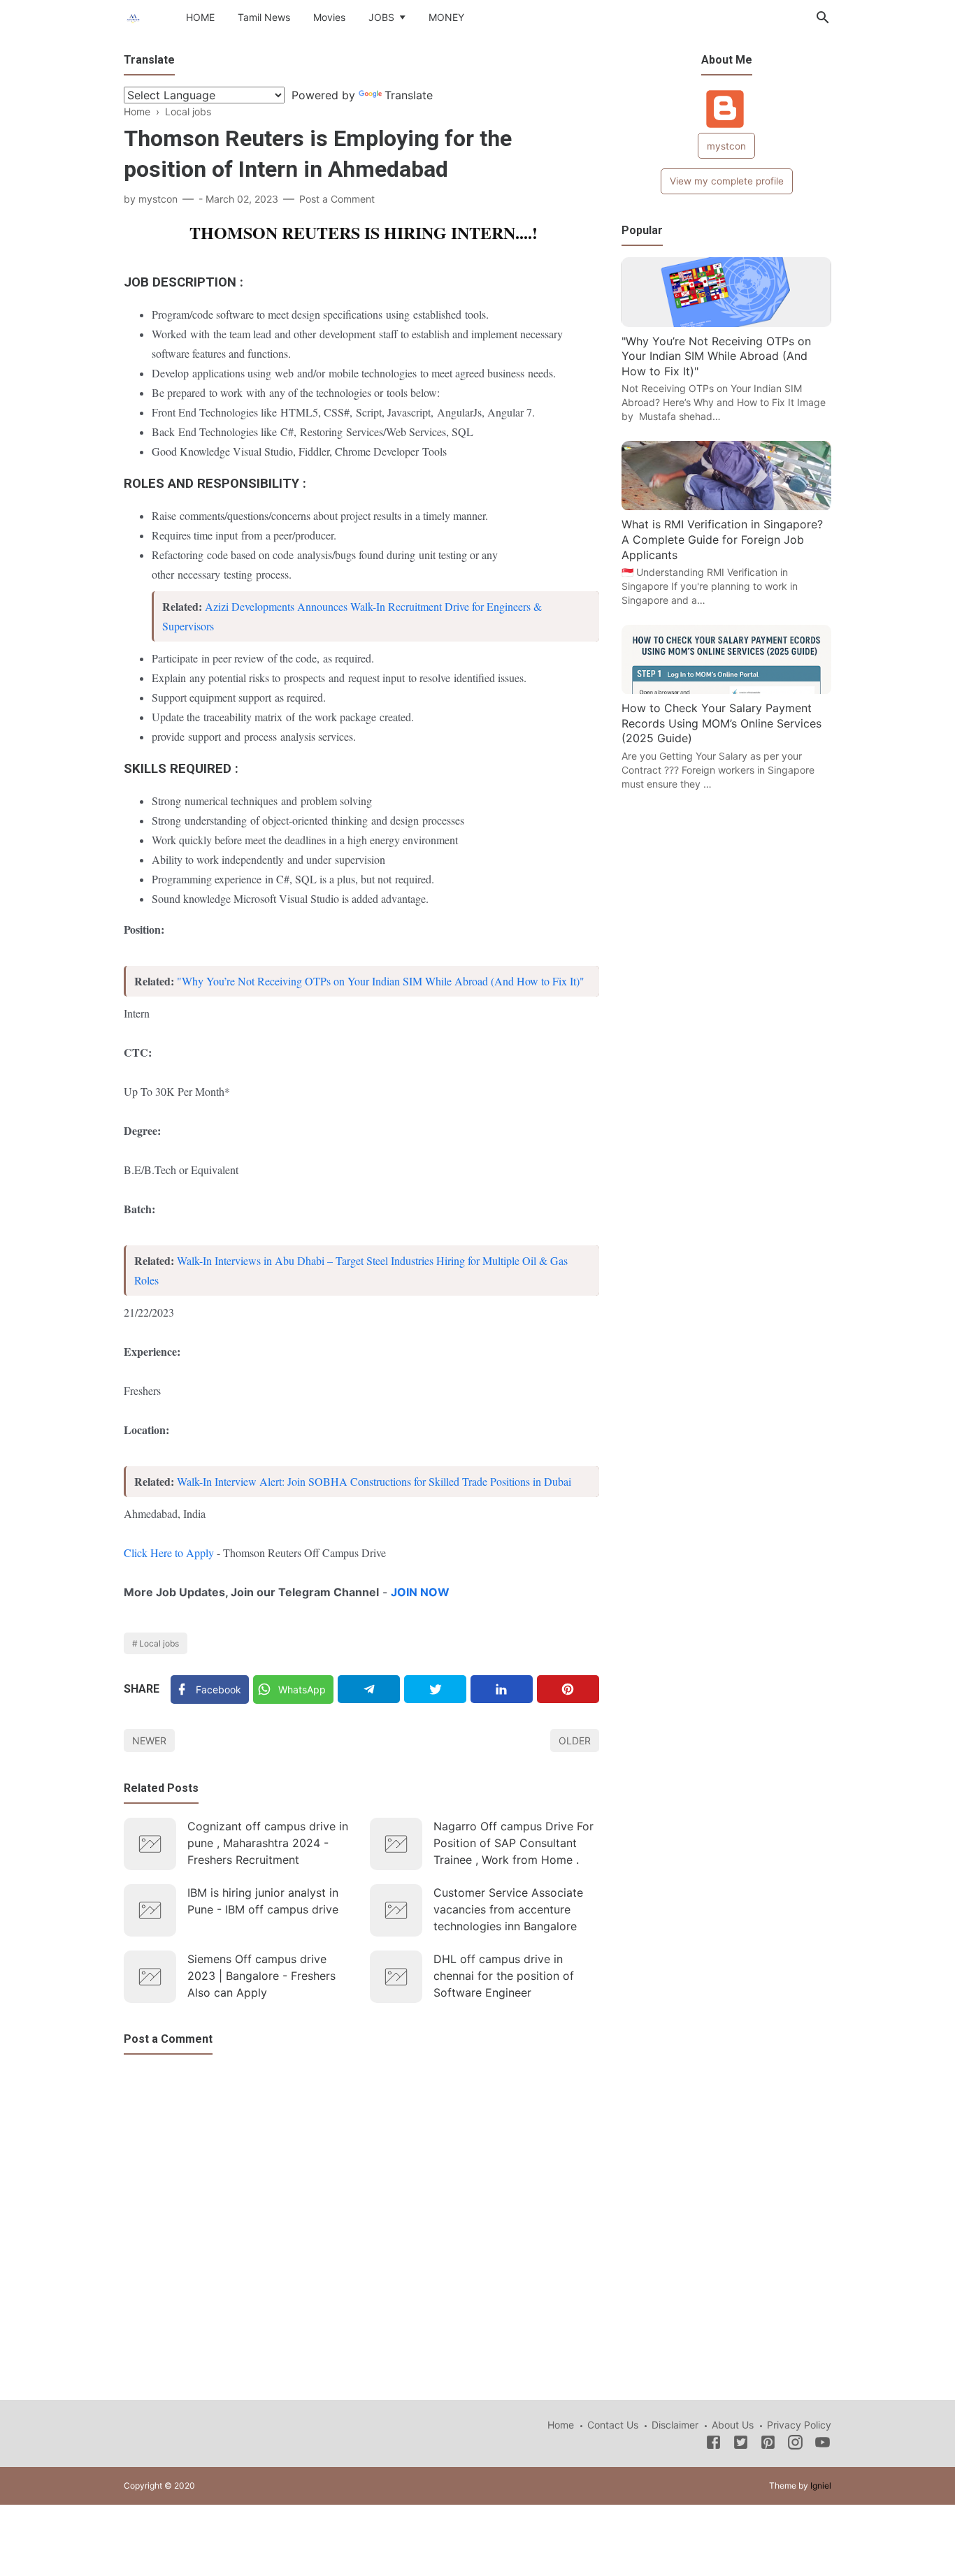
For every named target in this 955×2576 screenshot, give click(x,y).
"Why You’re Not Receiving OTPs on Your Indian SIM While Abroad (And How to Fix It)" (381, 981)
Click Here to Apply (170, 1553)
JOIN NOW (422, 1592)
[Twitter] (435, 1689)
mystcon (726, 146)
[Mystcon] (133, 16)
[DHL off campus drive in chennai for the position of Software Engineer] (396, 1977)
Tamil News (264, 17)
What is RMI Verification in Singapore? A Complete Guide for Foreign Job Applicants (722, 540)
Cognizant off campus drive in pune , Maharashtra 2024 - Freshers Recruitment (268, 1843)
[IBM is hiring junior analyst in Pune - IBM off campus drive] (150, 1910)
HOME (200, 17)
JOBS (381, 17)
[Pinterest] (568, 1689)
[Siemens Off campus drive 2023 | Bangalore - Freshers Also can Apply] (150, 1977)
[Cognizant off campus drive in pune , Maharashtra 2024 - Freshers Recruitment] (150, 1844)
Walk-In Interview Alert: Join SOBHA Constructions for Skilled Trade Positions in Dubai (374, 1481)
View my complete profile (727, 181)
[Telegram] (369, 1689)
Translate (409, 95)
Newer (149, 1741)
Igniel (821, 2485)
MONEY (446, 17)
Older (575, 1741)
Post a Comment (337, 199)
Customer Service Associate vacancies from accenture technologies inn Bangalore (508, 1909)
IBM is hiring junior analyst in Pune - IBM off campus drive (263, 1901)
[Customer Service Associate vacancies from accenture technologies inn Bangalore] (396, 1910)
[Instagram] (795, 2445)
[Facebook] (713, 2445)
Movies (329, 17)
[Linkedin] (502, 1689)
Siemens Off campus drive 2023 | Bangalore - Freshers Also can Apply (261, 1976)
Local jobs (159, 1643)
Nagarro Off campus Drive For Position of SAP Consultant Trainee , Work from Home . (514, 1843)
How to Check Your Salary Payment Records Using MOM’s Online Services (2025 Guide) (721, 724)
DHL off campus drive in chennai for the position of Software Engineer (504, 1976)
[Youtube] (823, 2445)
